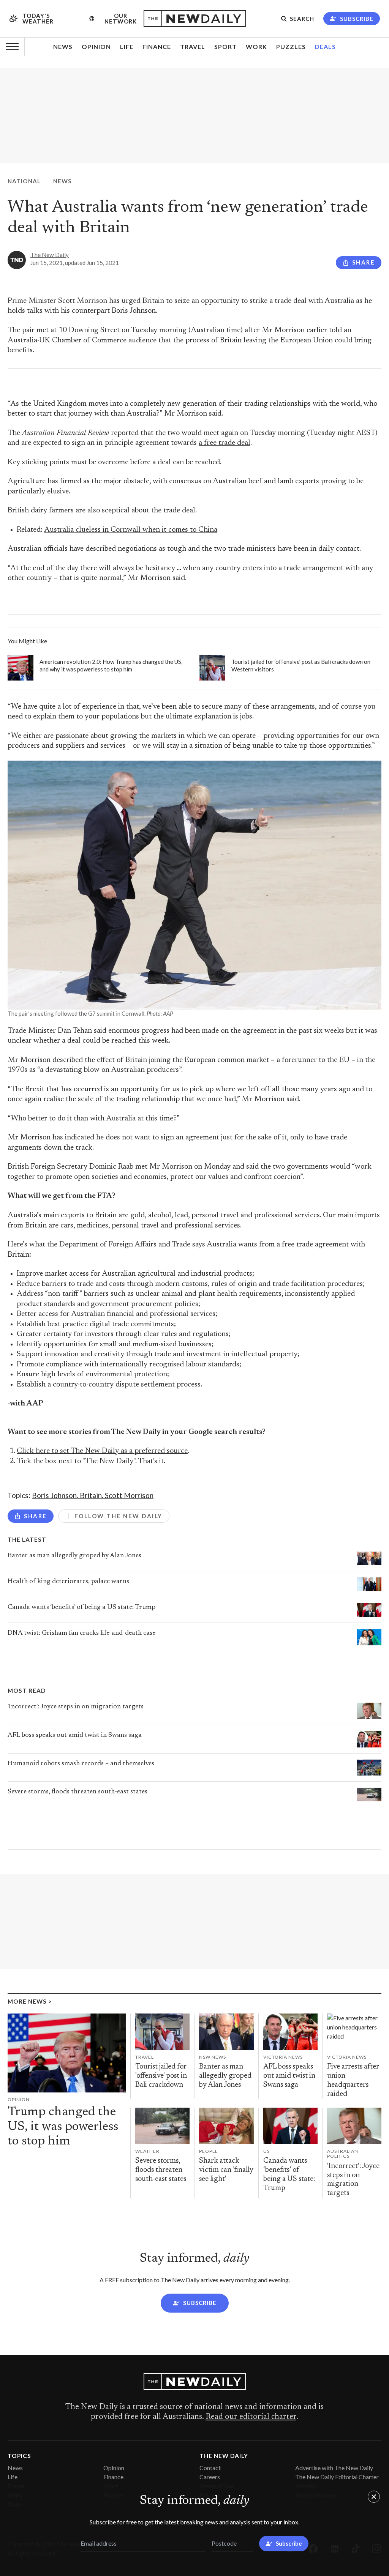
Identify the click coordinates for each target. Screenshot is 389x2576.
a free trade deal (225, 443)
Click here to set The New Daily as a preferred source (102, 1451)
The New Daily (50, 255)
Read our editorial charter (251, 2417)
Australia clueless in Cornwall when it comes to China (131, 530)
